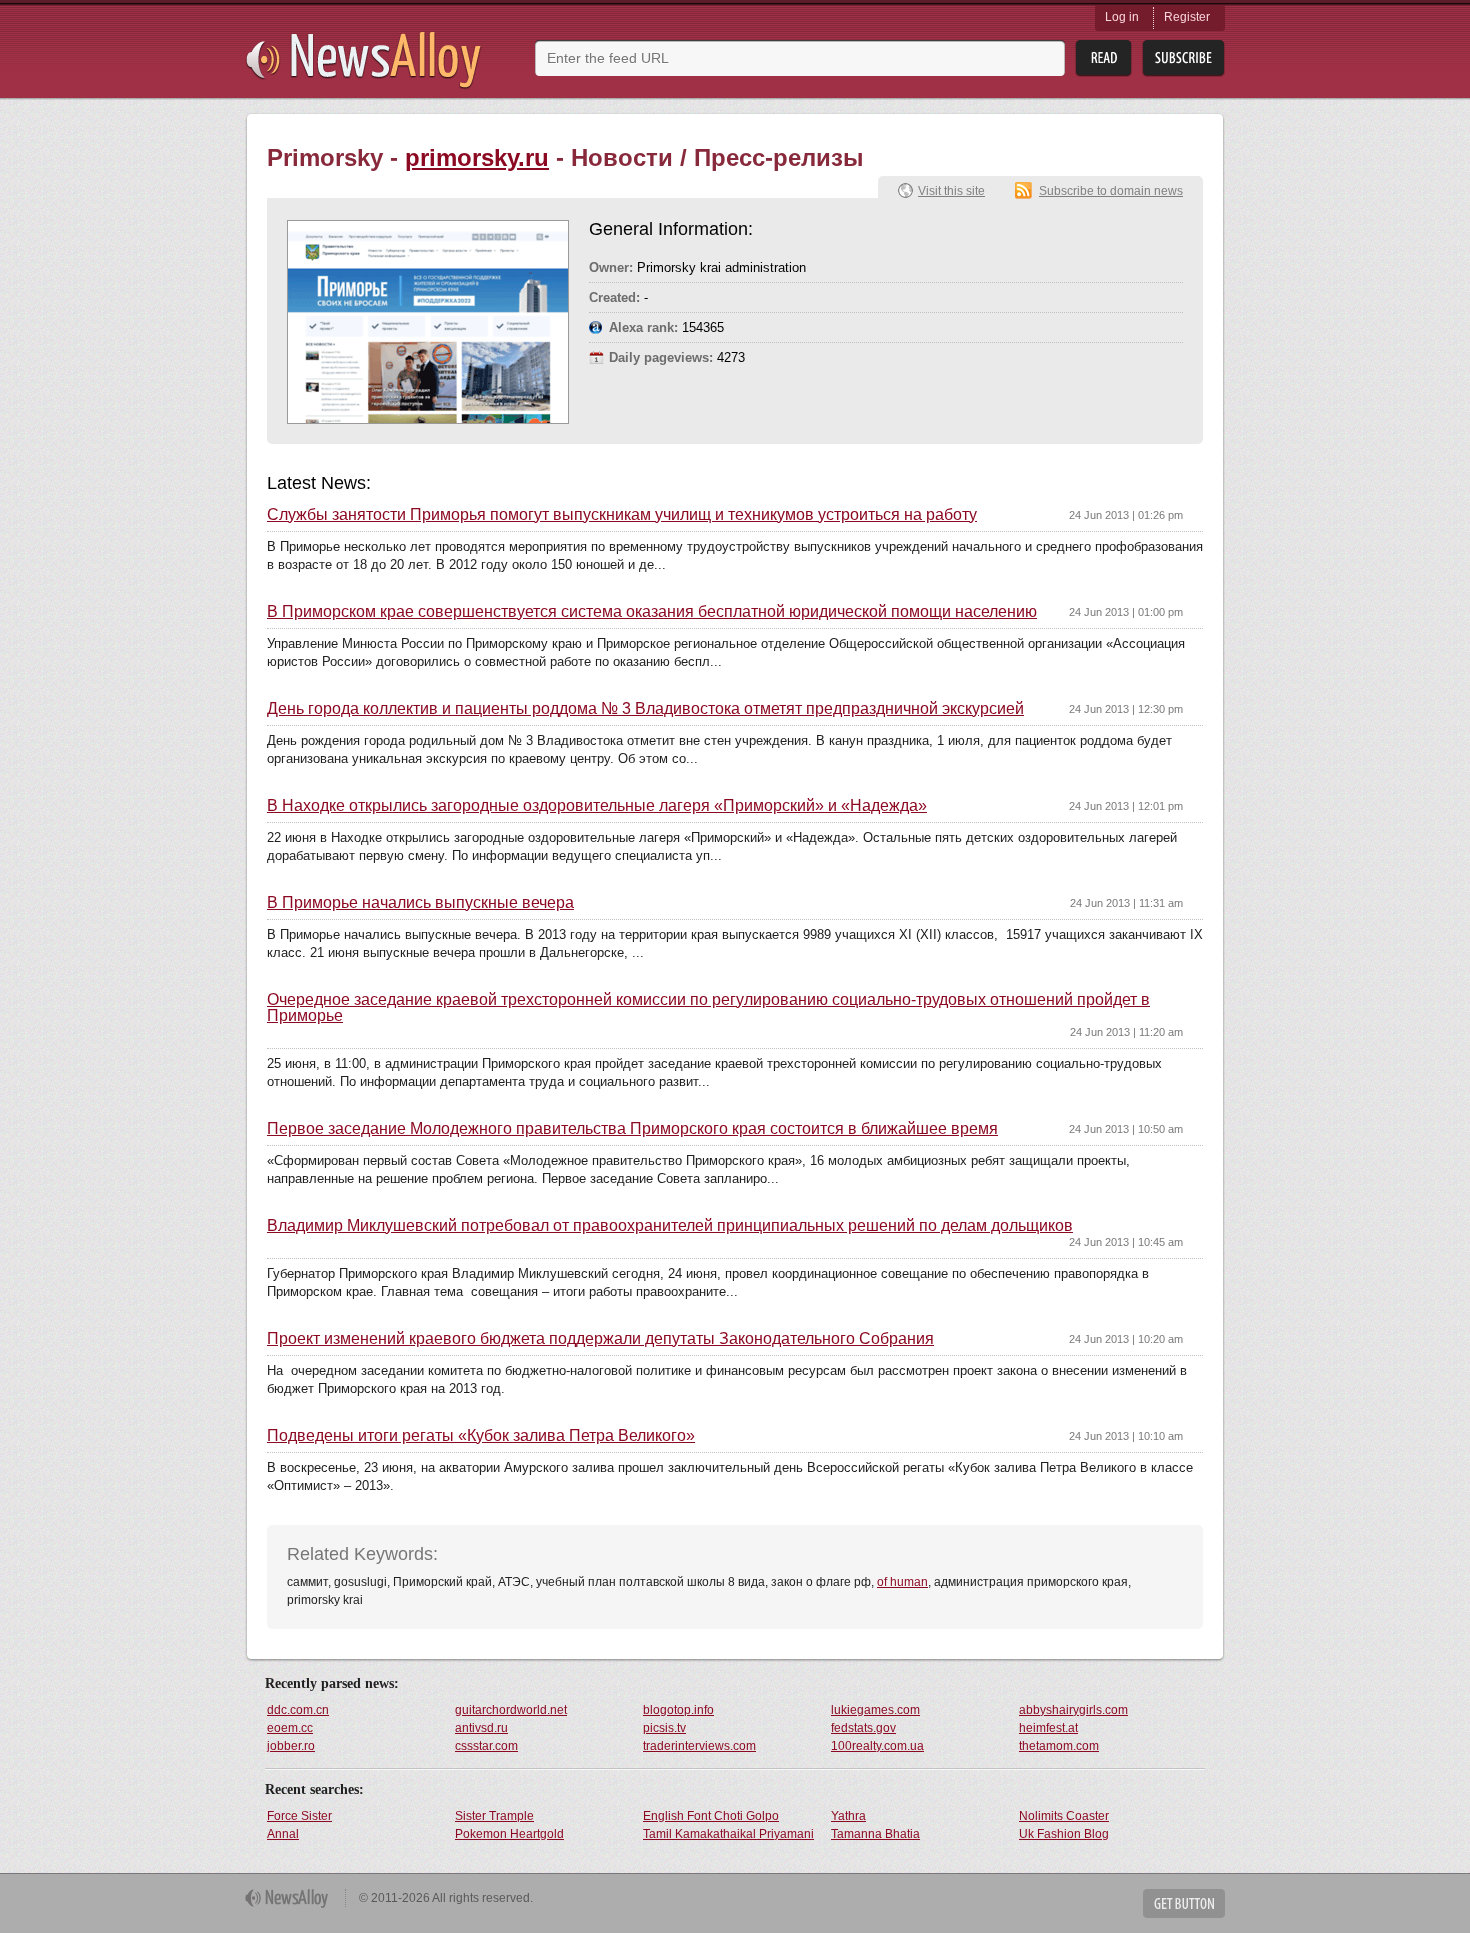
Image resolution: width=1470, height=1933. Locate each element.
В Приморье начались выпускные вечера (420, 903)
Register (1187, 17)
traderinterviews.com (699, 1746)
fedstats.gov (863, 1728)
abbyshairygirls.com (1073, 1710)
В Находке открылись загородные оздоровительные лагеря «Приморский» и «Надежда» (597, 806)
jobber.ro (291, 1746)
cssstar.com (486, 1746)
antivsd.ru (481, 1728)
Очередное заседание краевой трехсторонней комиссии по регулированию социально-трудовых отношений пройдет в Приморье (708, 1008)
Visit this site (951, 191)
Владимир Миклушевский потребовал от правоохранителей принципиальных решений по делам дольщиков (670, 1226)
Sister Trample (494, 1816)
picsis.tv (664, 1728)
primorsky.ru (477, 157)
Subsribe (1183, 58)
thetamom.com (1059, 1746)
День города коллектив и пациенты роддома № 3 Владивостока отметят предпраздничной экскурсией (645, 709)
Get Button (1184, 1903)
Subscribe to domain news (1111, 191)
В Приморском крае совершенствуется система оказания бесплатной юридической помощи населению (652, 612)
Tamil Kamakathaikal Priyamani (728, 1834)
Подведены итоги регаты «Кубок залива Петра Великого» (481, 1436)
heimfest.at (1048, 1728)
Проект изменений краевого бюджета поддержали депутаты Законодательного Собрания (600, 1339)
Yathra (848, 1816)
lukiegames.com (875, 1710)
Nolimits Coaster (1064, 1816)
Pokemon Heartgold (509, 1834)
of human (902, 1582)
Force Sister (299, 1816)
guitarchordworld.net (511, 1710)
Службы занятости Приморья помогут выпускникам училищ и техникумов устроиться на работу (622, 515)
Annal (283, 1834)
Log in (1122, 17)
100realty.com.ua (877, 1746)
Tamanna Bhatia (875, 1834)
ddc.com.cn (298, 1710)
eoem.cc (290, 1728)
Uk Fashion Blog (1064, 1834)
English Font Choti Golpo (711, 1816)
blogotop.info (678, 1710)
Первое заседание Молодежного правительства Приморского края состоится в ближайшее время (632, 1129)
